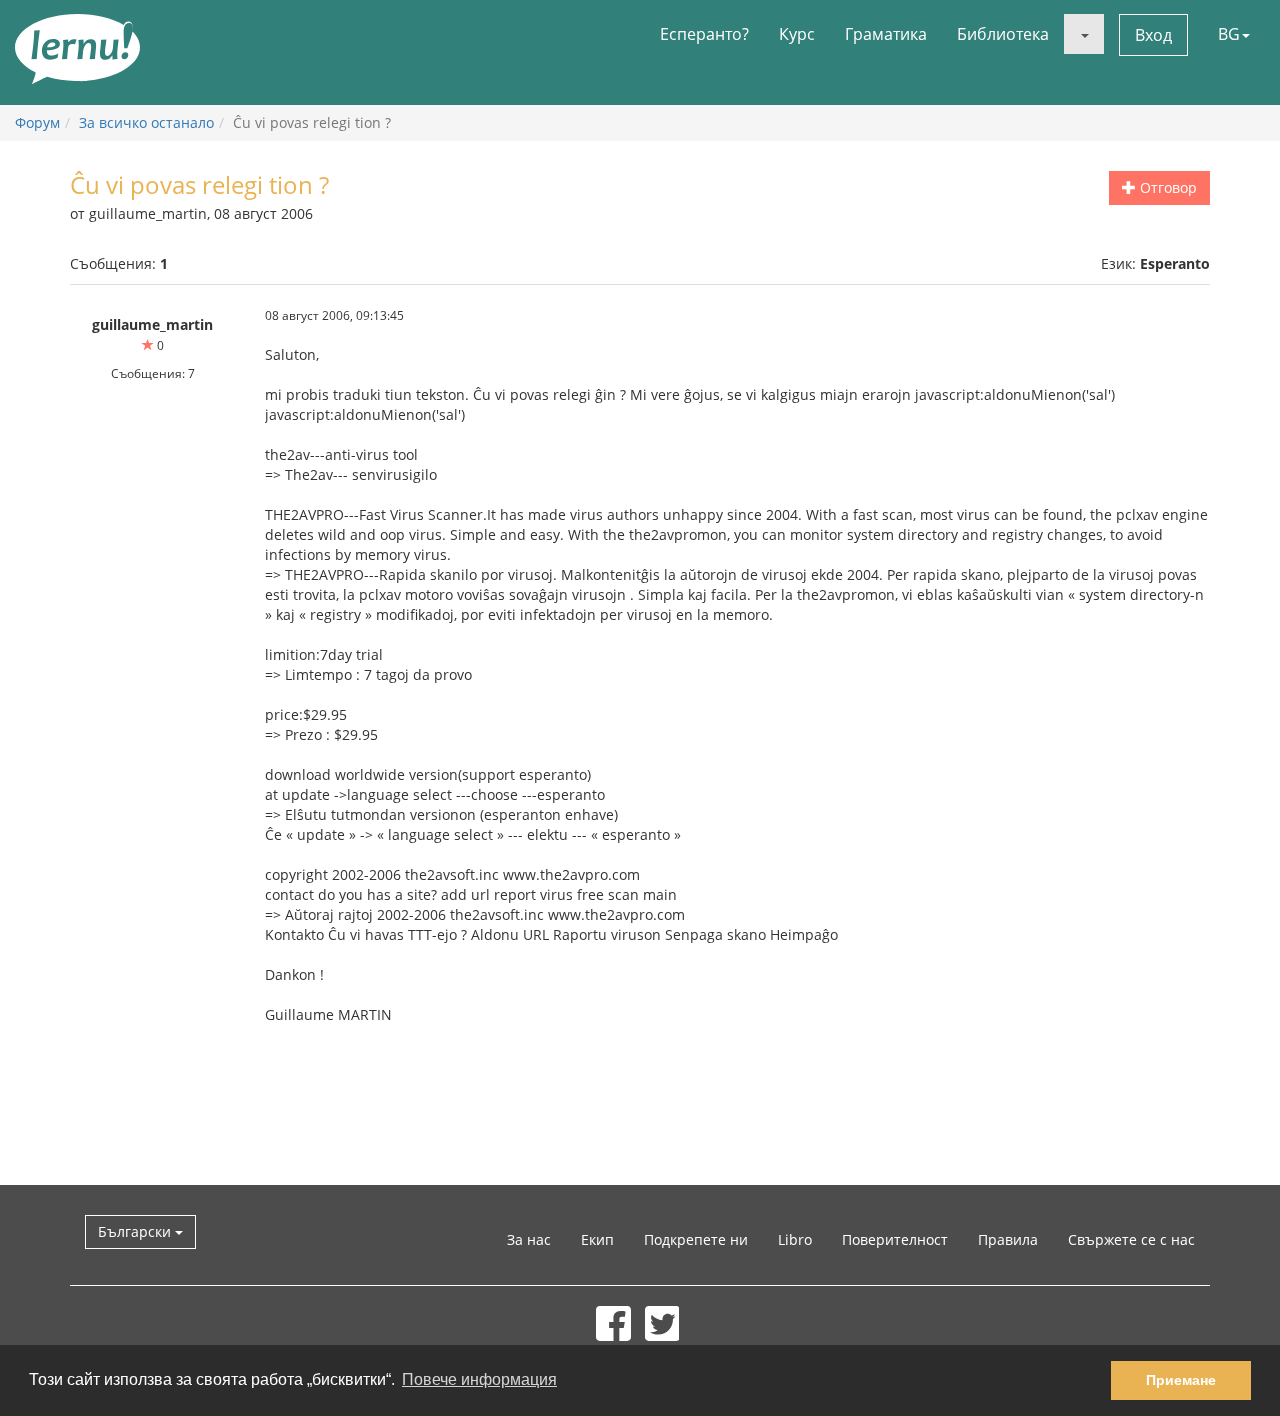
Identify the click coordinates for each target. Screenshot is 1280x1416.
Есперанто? (704, 34)
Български (136, 1231)
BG (1229, 34)
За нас (529, 1239)
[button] (1084, 34)
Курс (797, 34)
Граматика (886, 34)
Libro (795, 1239)
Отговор (1166, 187)
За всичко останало (146, 122)
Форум (37, 122)
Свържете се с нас (1131, 1239)
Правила (1008, 1239)
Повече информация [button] (479, 1379)
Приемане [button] (1181, 1380)
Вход (1153, 35)
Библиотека (1003, 34)
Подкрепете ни (696, 1239)
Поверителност (895, 1239)
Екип (597, 1239)
